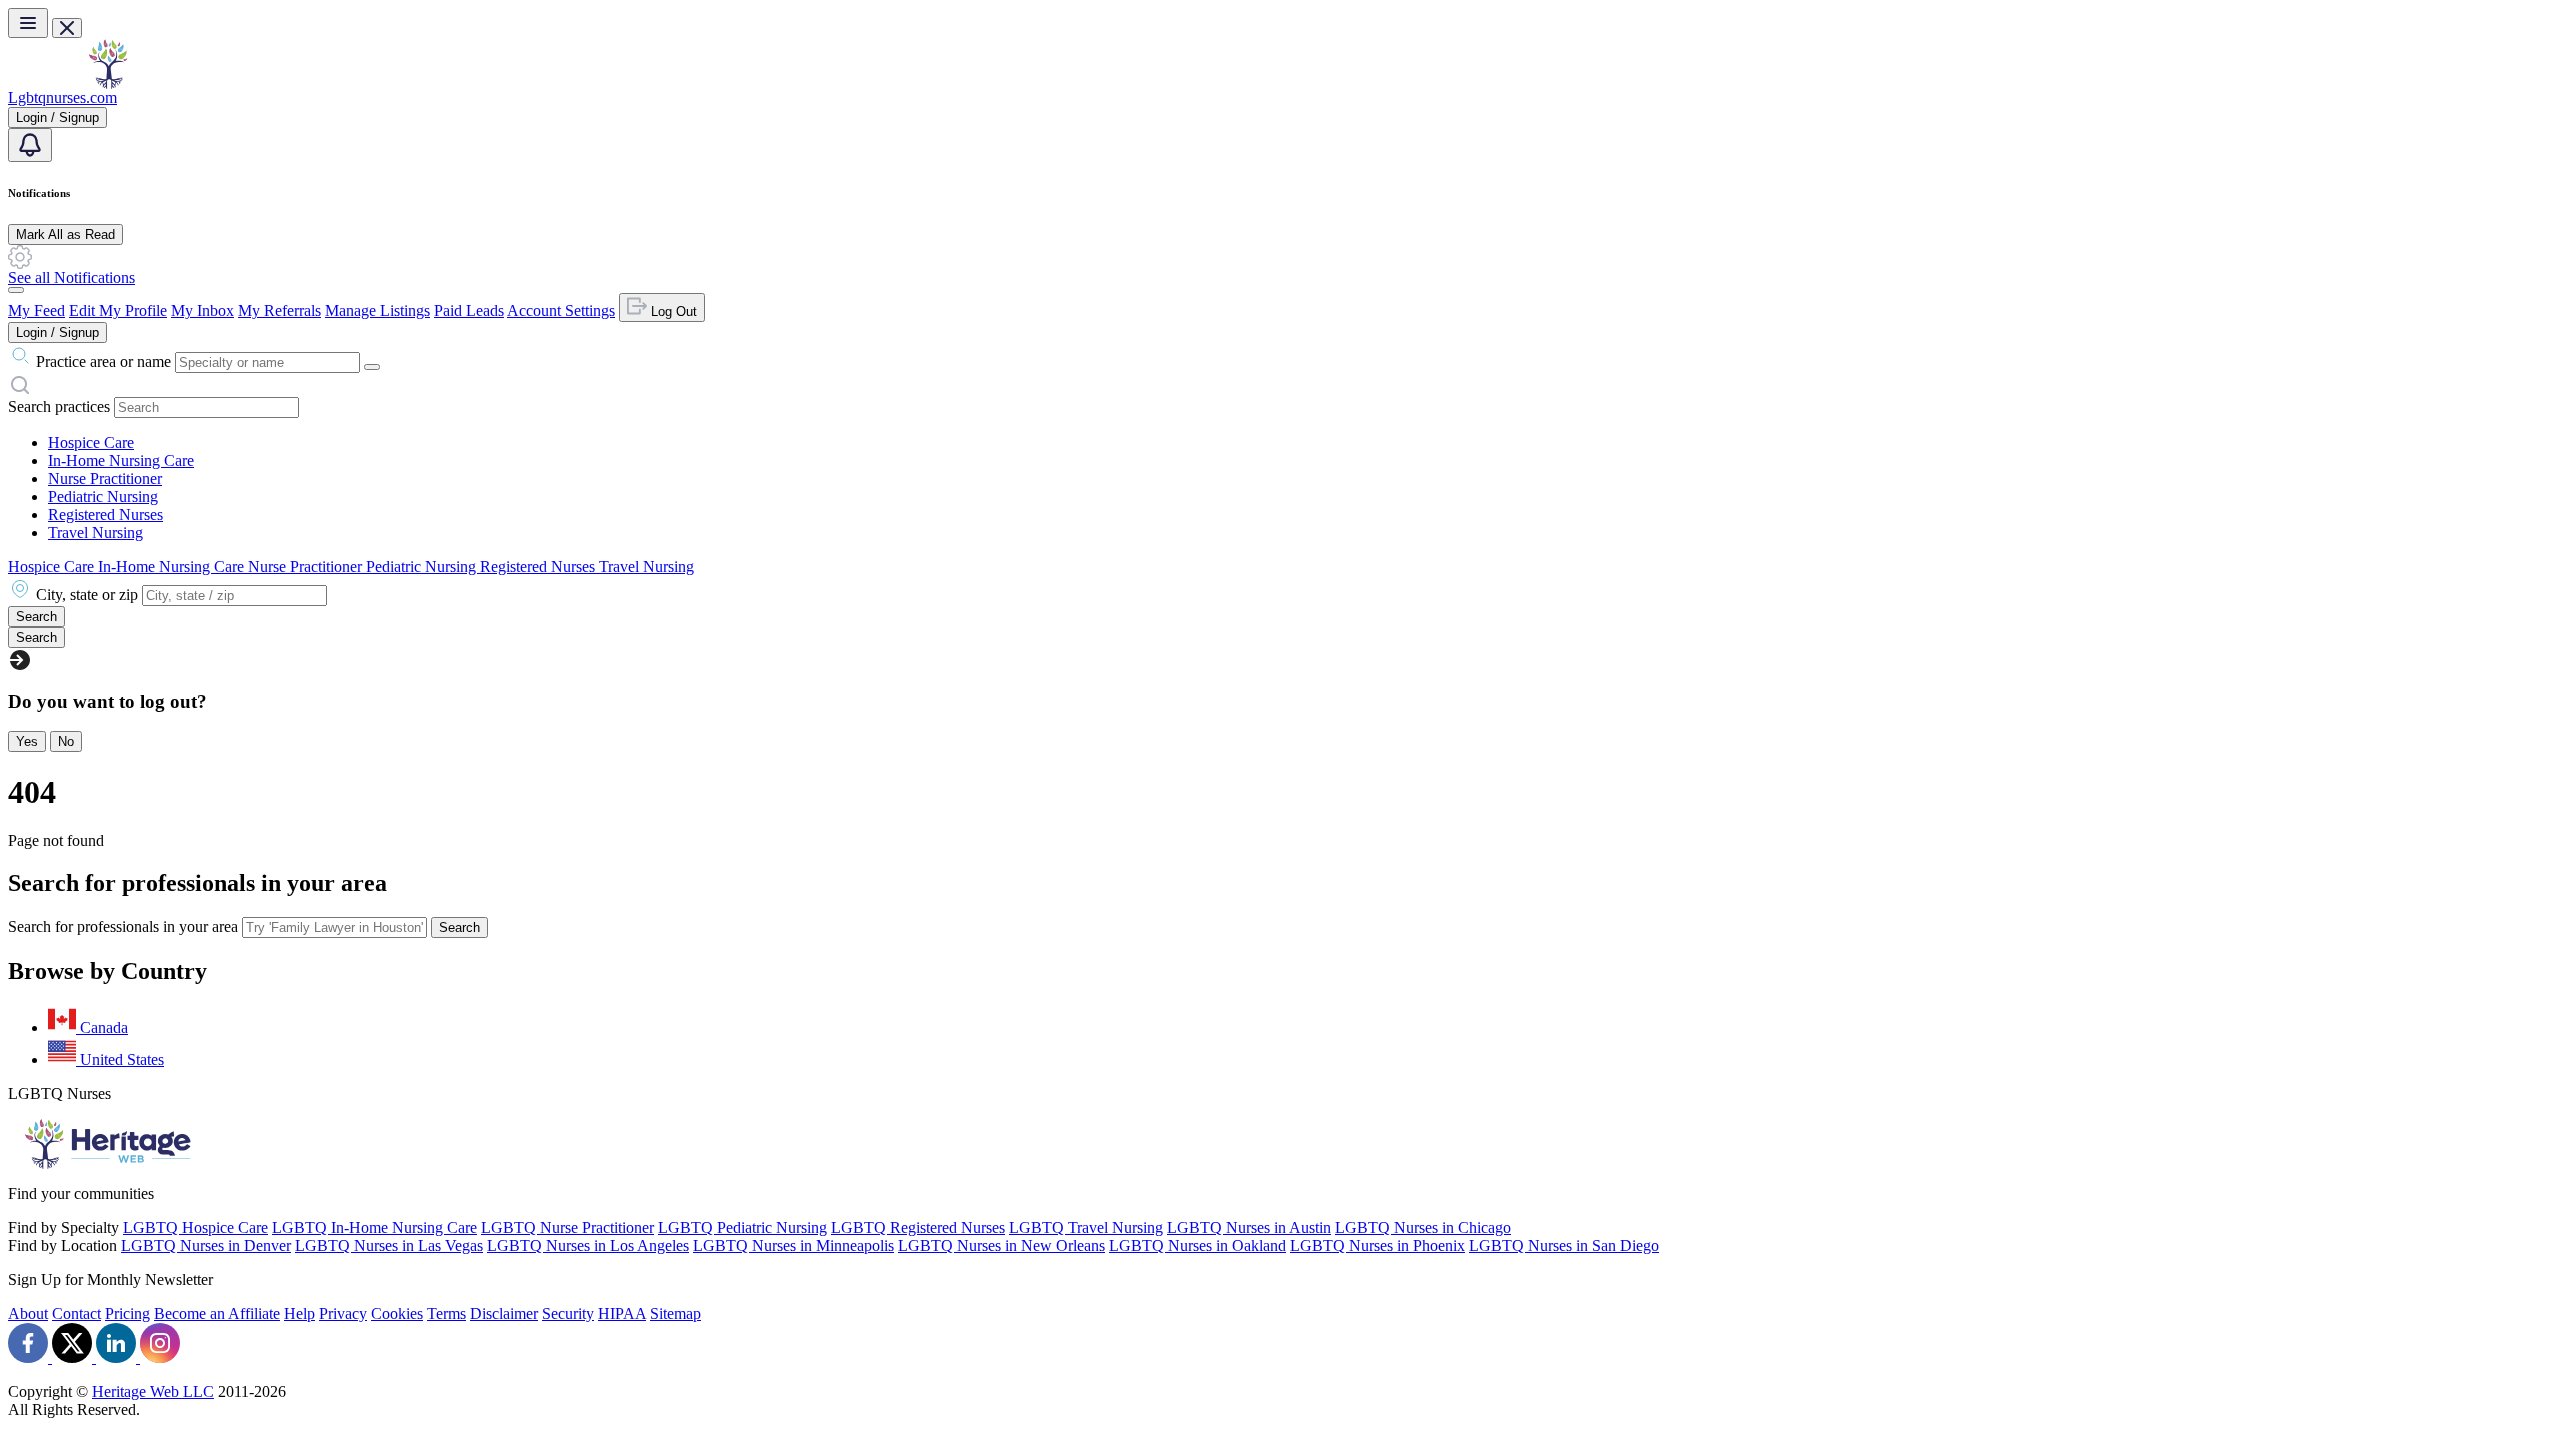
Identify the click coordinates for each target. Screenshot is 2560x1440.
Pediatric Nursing (103, 496)
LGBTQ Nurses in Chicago (1423, 1227)
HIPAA (622, 1313)
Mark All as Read (65, 234)
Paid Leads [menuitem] (469, 310)
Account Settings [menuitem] (561, 310)
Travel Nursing (95, 532)
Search (459, 927)
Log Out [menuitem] (672, 311)
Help (299, 1313)
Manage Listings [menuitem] (377, 310)
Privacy (343, 1313)
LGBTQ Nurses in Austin (1249, 1227)
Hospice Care (91, 442)
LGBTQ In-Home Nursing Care (374, 1227)
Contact (76, 1313)
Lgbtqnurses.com (62, 97)
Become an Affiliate (217, 1313)
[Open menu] (28, 23)
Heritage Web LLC (153, 1391)
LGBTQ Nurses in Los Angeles (588, 1245)
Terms (446, 1313)
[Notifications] (30, 145)
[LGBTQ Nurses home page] (108, 83)
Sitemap (675, 1313)
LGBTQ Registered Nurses (918, 1227)
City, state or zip (87, 594)
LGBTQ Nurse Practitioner (567, 1227)
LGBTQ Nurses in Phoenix (1377, 1245)
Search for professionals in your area (123, 926)
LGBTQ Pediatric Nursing (742, 1227)
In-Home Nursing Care (121, 460)
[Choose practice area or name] (372, 367)
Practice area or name (103, 361)
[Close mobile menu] (67, 28)
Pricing (127, 1313)
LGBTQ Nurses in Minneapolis (793, 1245)
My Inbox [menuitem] (202, 310)
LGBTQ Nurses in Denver (206, 1245)
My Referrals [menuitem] (279, 310)
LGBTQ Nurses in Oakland (1197, 1245)
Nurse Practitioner (105, 478)
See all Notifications (71, 277)
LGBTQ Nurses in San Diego (1564, 1245)
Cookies (397, 1313)
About (28, 1313)
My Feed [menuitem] (36, 310)
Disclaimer (504, 1313)
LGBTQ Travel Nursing (1086, 1227)
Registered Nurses (105, 514)
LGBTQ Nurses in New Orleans (1001, 1245)
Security (568, 1313)
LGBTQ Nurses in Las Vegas (389, 1245)
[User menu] (16, 290)
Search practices (59, 406)
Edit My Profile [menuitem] (118, 310)
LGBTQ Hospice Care (195, 1227)
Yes (27, 741)
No (66, 741)
